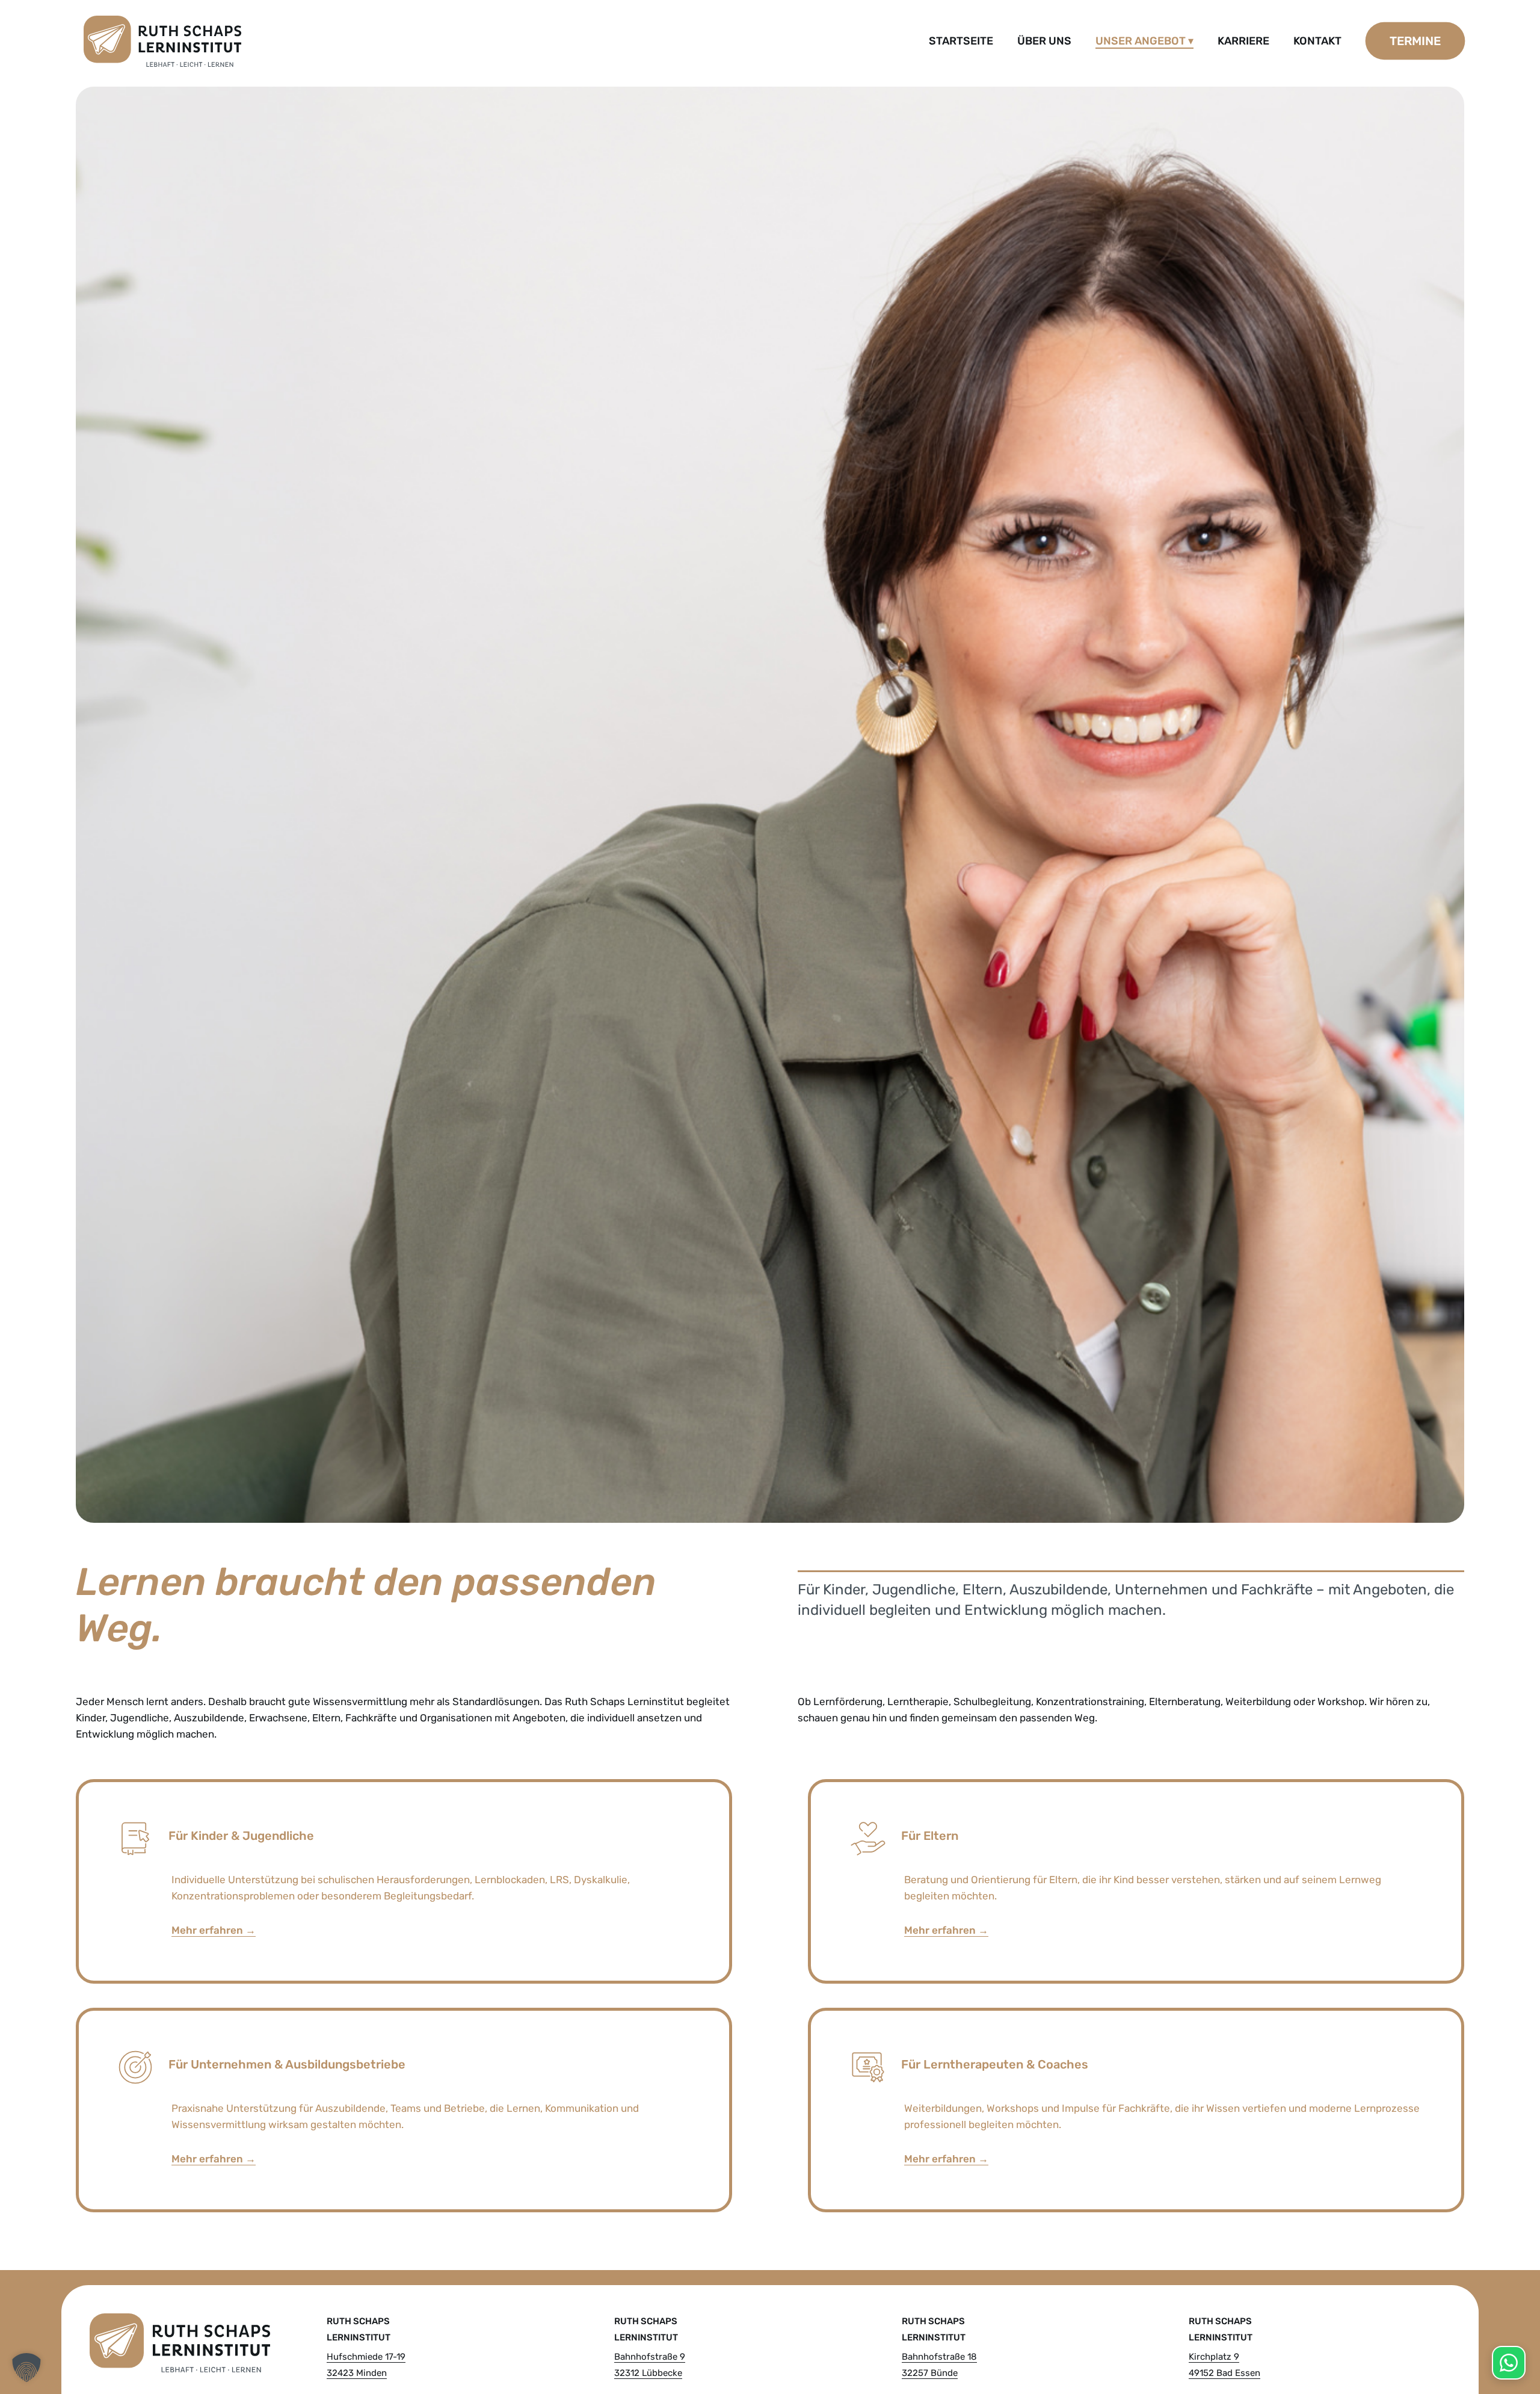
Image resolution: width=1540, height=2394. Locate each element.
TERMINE (1415, 41)
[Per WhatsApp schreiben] (1509, 2363)
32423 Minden (357, 2373)
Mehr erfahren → (214, 1930)
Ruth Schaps (358, 2321)
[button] (26, 2368)
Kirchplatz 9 (1214, 2357)
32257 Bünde (930, 2373)
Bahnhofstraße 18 (939, 2357)
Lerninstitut (359, 2337)
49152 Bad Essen (1224, 2373)
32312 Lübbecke (648, 2373)
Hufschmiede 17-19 (366, 2357)
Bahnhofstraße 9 (650, 2357)
